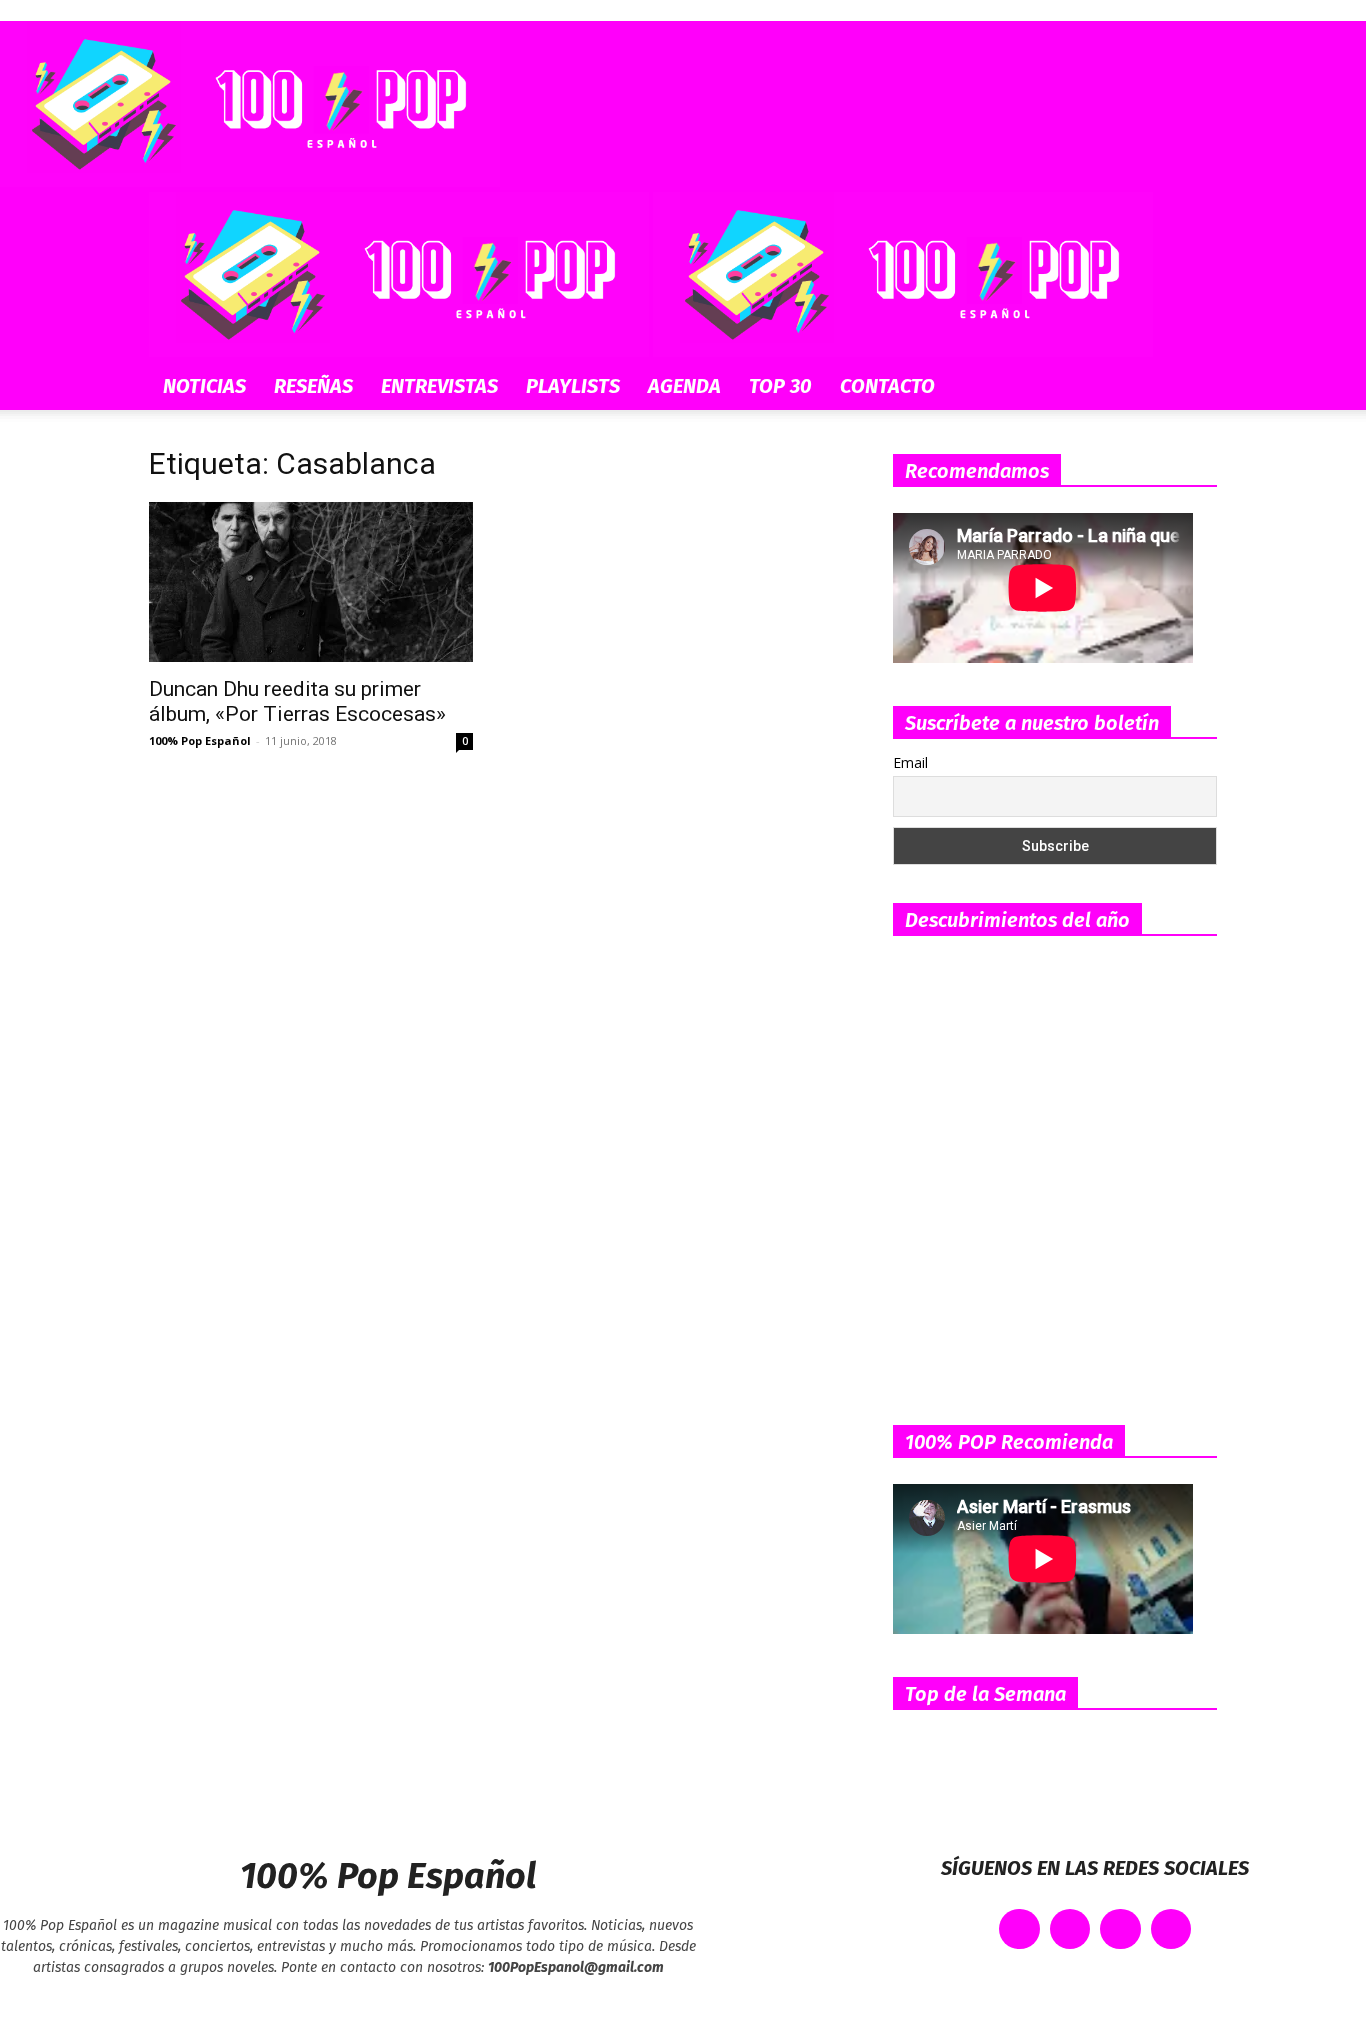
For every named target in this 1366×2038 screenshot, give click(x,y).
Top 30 (780, 386)
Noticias (204, 386)
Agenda (684, 386)
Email (910, 762)
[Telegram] (1171, 1929)
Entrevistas (439, 386)
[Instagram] (1120, 1929)
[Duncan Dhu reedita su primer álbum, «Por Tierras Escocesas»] (311, 582)
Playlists (573, 386)
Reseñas (313, 386)
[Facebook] (1019, 1929)
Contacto (887, 386)
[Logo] (401, 351)
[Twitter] (1070, 1929)
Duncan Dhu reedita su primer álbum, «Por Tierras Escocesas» (297, 701)
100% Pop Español (200, 740)
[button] (1193, 217)
